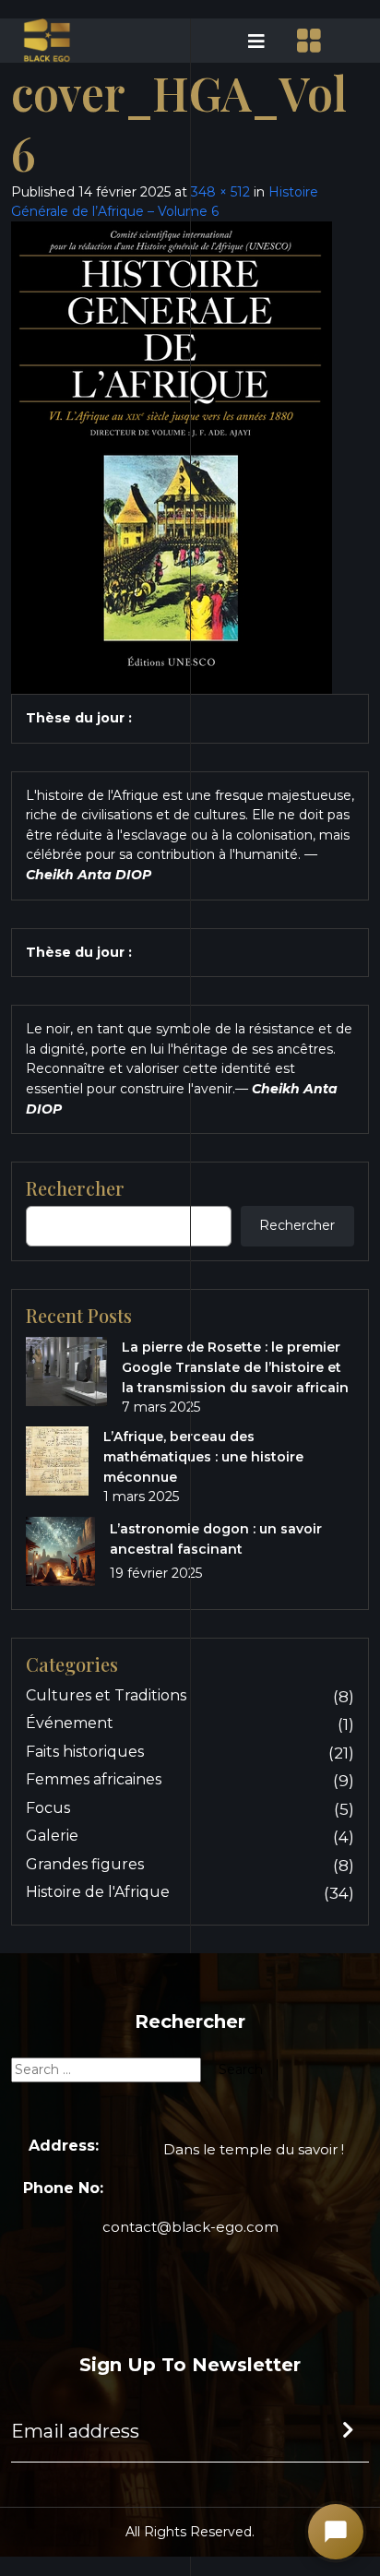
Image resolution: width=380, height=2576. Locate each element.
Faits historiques (85, 1752)
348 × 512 (220, 192)
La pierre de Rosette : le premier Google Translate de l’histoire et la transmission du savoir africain (235, 1367)
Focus (48, 1808)
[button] (233, 41)
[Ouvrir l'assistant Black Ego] (336, 2532)
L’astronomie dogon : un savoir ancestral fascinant (216, 1539)
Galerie (52, 1836)
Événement (70, 1723)
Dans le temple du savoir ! (254, 2149)
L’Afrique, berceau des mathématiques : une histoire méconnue (203, 1457)
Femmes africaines (94, 1779)
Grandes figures (85, 1864)
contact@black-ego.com (190, 2227)
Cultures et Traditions (106, 1695)
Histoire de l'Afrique (98, 1892)
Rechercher (297, 1225)
